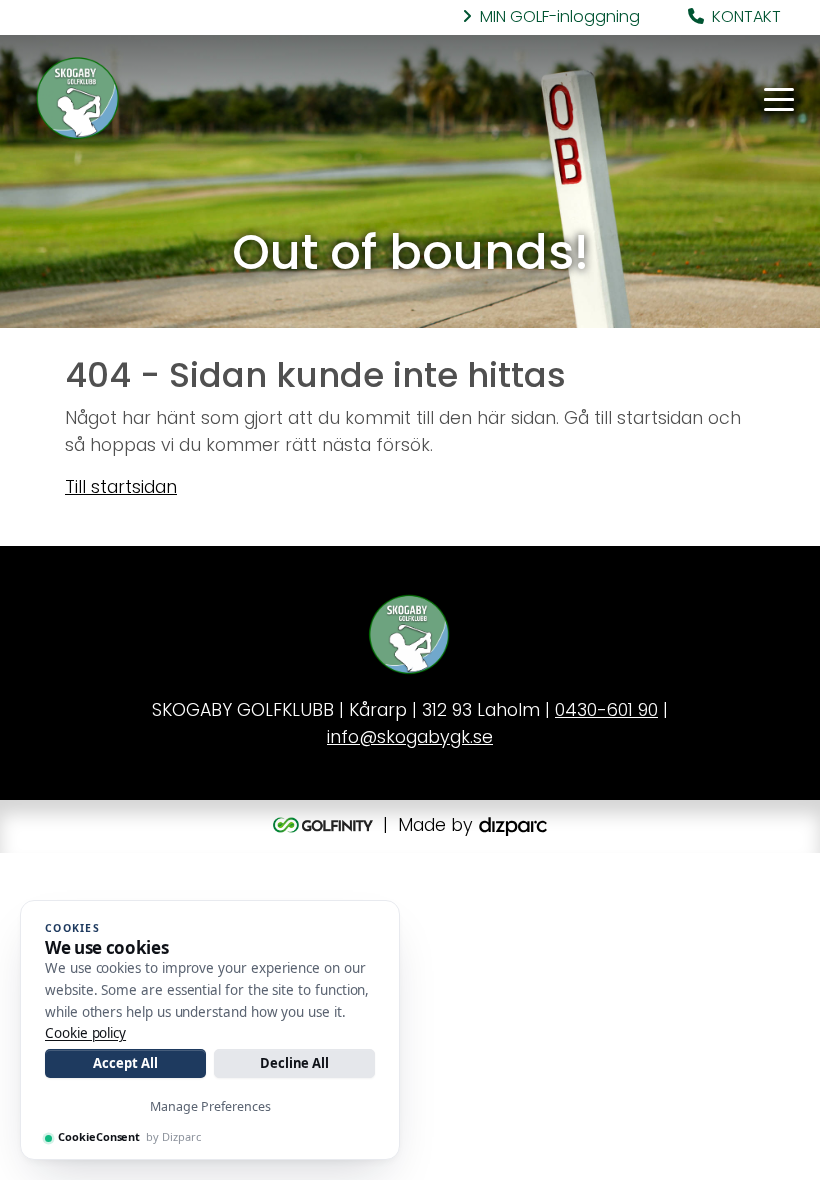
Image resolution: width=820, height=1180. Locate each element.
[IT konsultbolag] (513, 826)
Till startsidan (121, 488)
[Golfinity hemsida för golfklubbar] (325, 826)
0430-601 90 (606, 711)
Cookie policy (85, 1033)
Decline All (294, 1063)
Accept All (125, 1063)
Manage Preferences (210, 1106)
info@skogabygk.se (410, 738)
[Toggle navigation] (779, 98)
